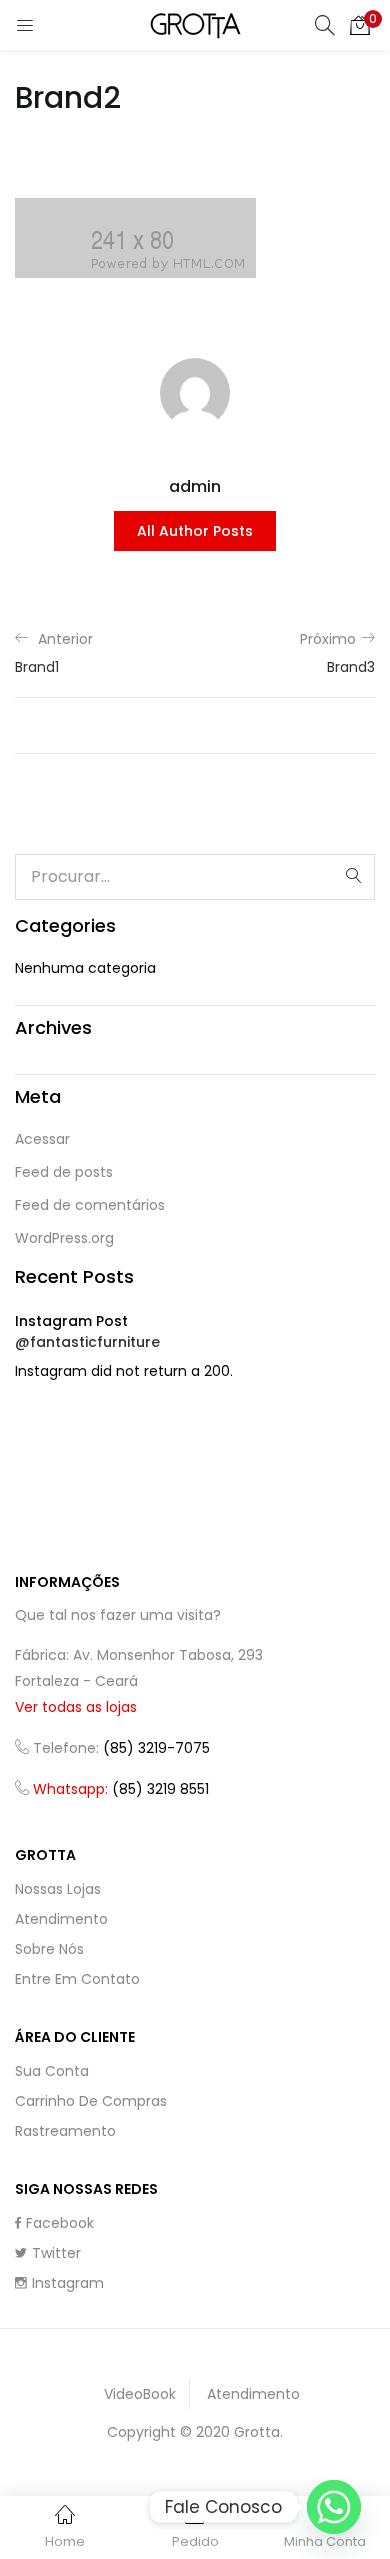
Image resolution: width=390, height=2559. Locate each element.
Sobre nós (49, 1949)
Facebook (60, 2223)
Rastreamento (65, 2131)
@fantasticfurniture (87, 1342)
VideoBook (140, 2394)
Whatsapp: (121, 1789)
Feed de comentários (90, 1205)
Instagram (68, 2283)
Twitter (56, 2253)
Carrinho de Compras (91, 2101)
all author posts (195, 531)
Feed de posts (64, 1172)
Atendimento (61, 1919)
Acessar (42, 1139)
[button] (360, 25)
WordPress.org (64, 1238)
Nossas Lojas (58, 1889)
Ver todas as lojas (76, 1707)
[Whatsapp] (334, 2507)
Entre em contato (77, 1979)
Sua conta (52, 2071)
